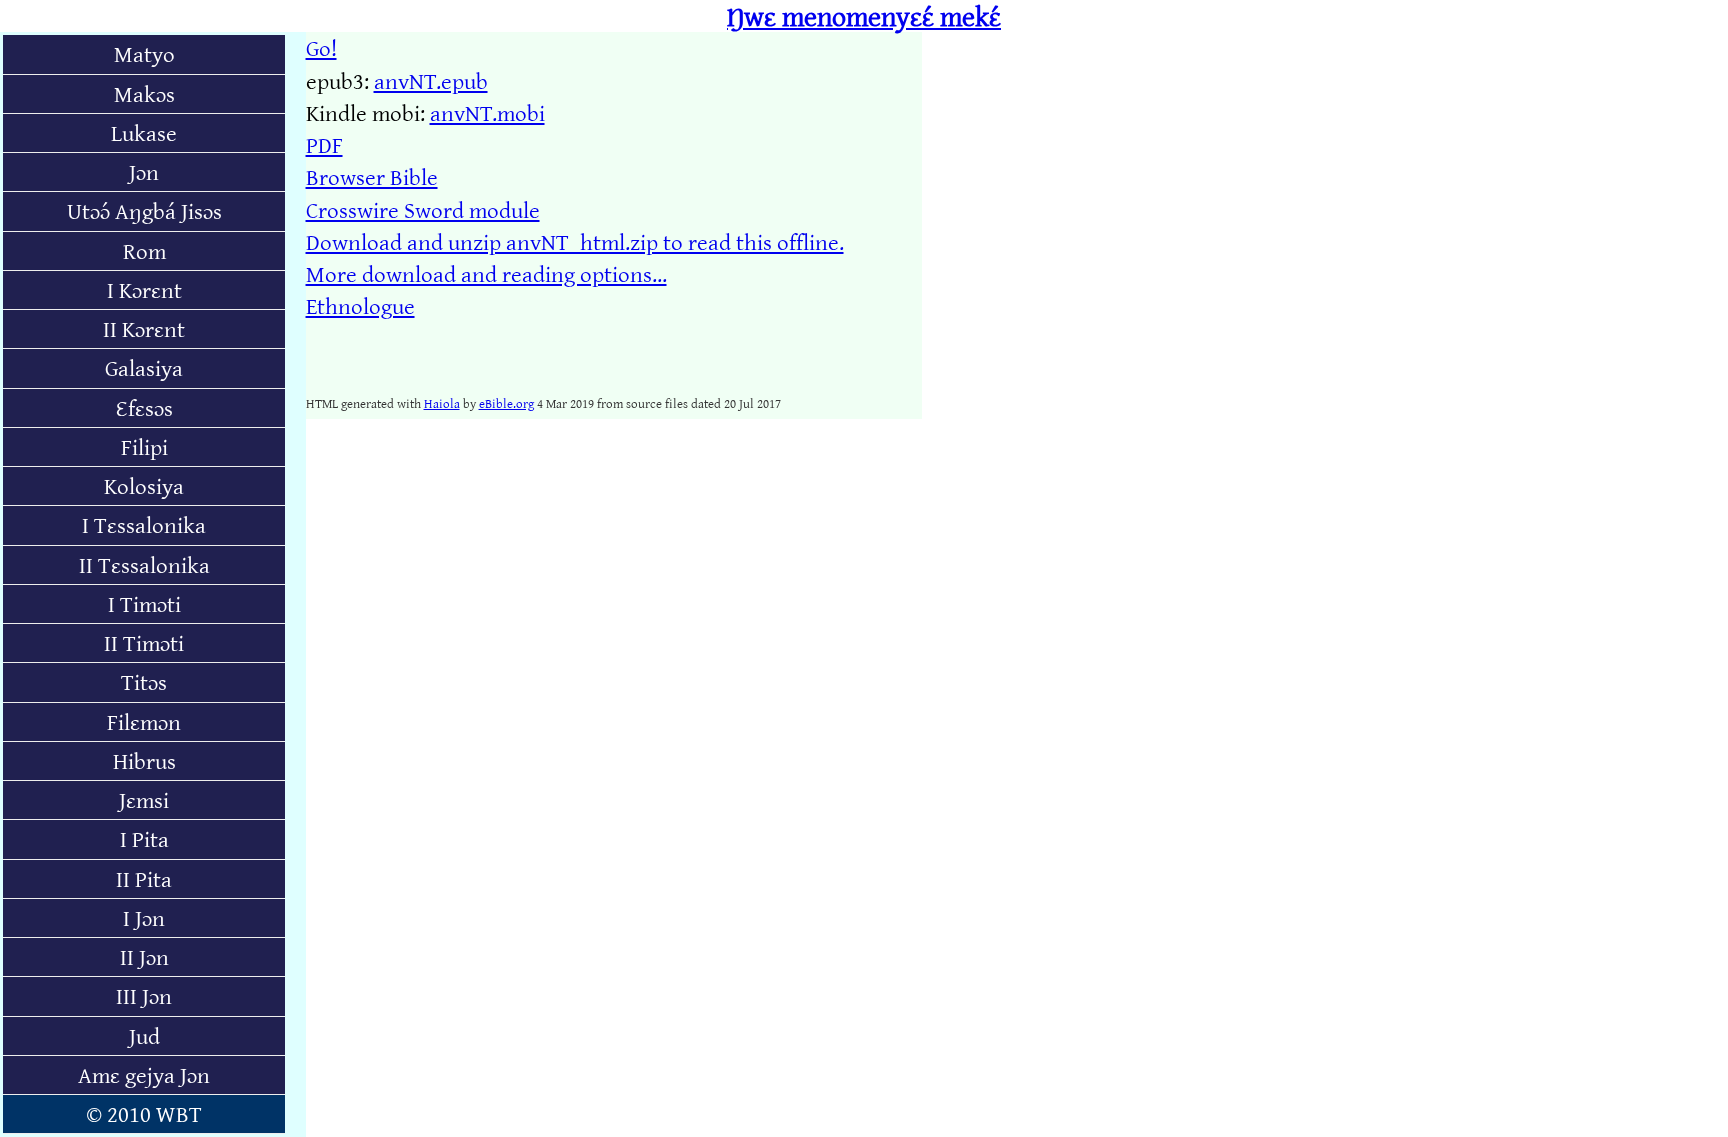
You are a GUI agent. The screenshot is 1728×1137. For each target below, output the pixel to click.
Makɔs (144, 93)
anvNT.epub (431, 80)
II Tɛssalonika (144, 564)
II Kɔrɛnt (144, 328)
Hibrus (144, 760)
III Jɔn (144, 995)
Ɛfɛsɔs (144, 407)
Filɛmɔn (144, 721)
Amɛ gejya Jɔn (144, 1074)
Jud (144, 1035)
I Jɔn (144, 917)
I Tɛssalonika (144, 524)
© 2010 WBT (144, 1113)
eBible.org (506, 403)
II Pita (144, 878)
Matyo (144, 53)
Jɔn (144, 171)
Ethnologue (360, 305)
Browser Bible (372, 176)
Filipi (144, 446)
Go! (321, 47)
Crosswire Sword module (423, 209)
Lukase (144, 132)
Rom (144, 250)
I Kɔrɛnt (144, 289)
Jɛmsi (144, 799)
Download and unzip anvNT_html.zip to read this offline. (575, 241)
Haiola (442, 403)
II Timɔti (144, 642)
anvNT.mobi (487, 112)
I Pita (144, 838)
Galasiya (144, 367)
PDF (324, 144)
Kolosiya (144, 485)
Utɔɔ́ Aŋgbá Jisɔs (144, 210)
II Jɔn (144, 956)
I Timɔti (144, 603)
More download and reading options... (486, 273)
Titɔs (144, 681)
